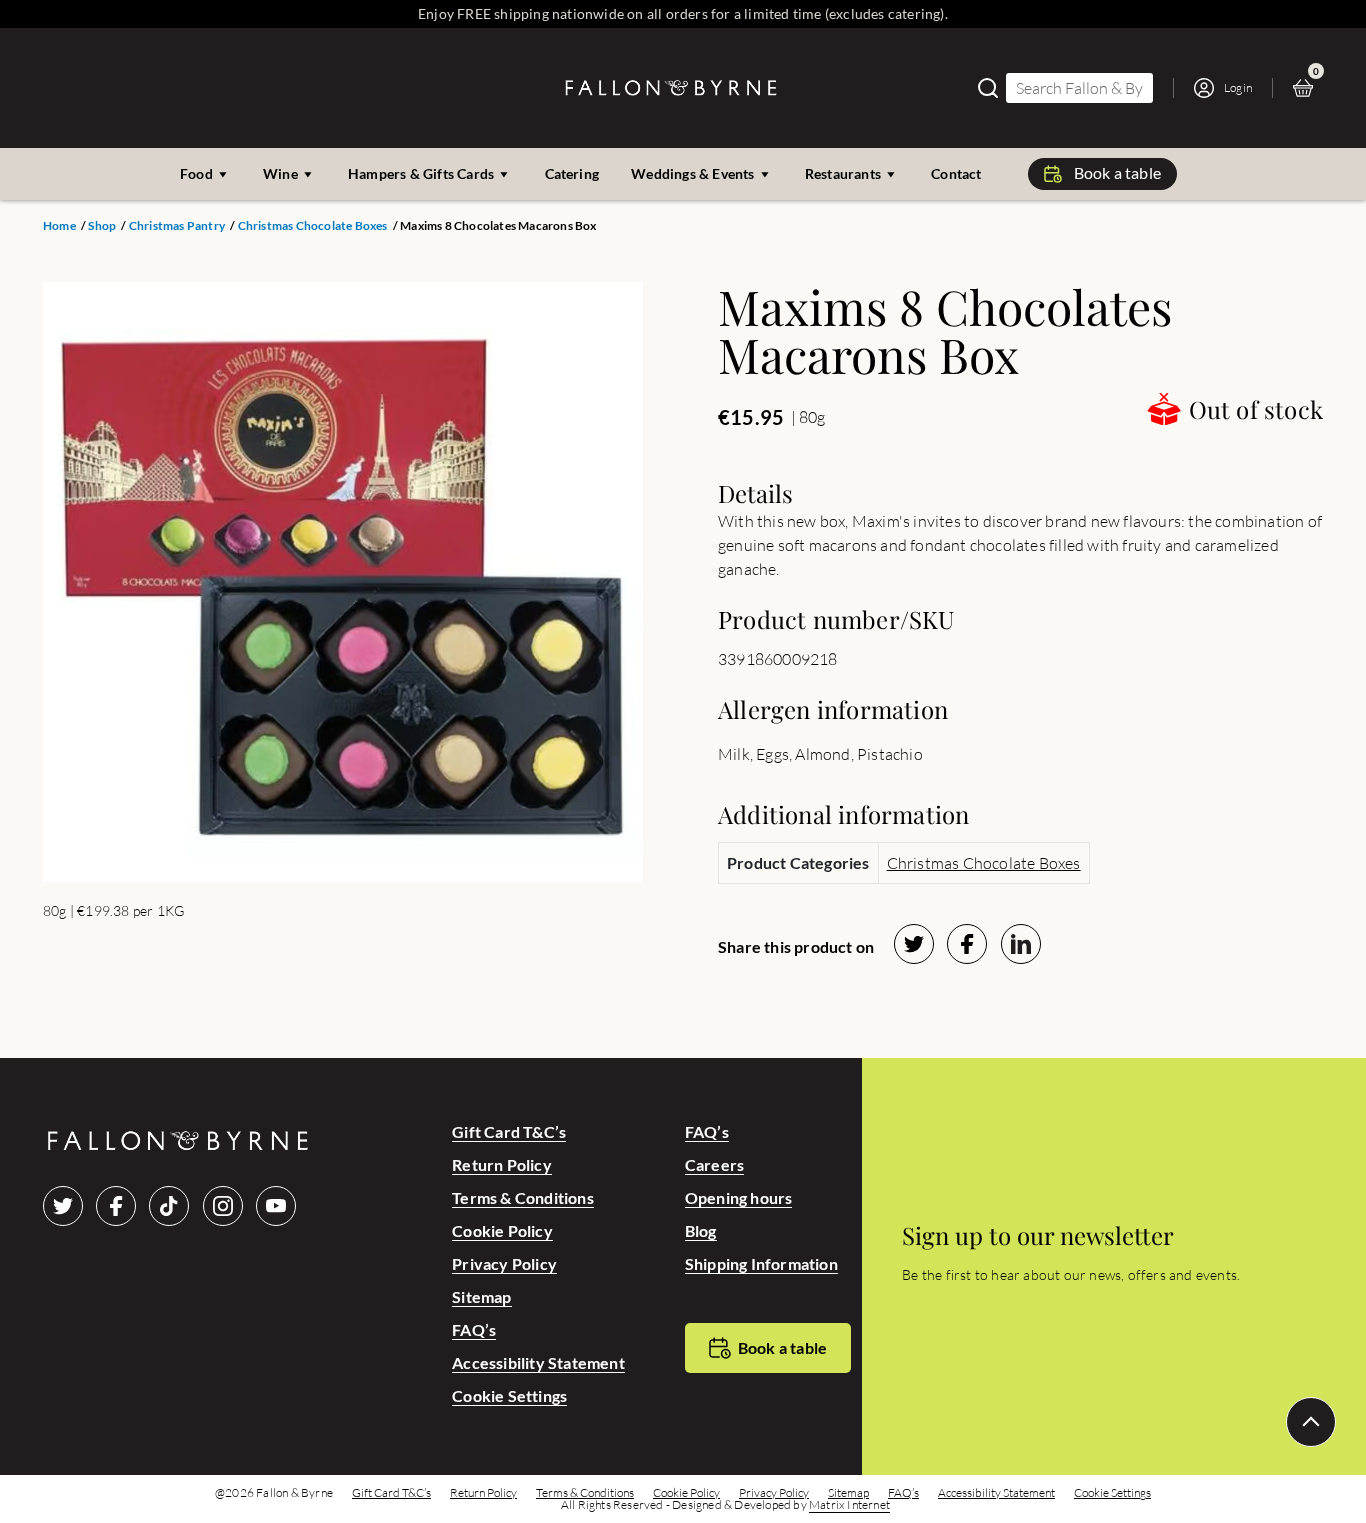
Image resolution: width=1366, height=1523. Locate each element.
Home (59, 226)
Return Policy (502, 1164)
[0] (1308, 88)
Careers (714, 1164)
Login (1238, 87)
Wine (280, 173)
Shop (102, 226)
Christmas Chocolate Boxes (313, 226)
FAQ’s (474, 1329)
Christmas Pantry (177, 226)
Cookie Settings (509, 1395)
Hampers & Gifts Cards (421, 173)
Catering (572, 173)
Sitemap (481, 1296)
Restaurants (843, 173)
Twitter (63, 1206)
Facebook (116, 1206)
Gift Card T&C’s (509, 1131)
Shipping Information (761, 1263)
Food (196, 173)
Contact (956, 173)
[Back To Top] (1311, 1422)
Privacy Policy (504, 1263)
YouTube (276, 1206)
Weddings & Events (692, 173)
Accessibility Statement (538, 1362)
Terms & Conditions (523, 1197)
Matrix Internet (849, 1505)
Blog (701, 1230)
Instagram (223, 1206)
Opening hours (739, 1197)
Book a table (1117, 172)
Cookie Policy (502, 1230)
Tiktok (169, 1206)
